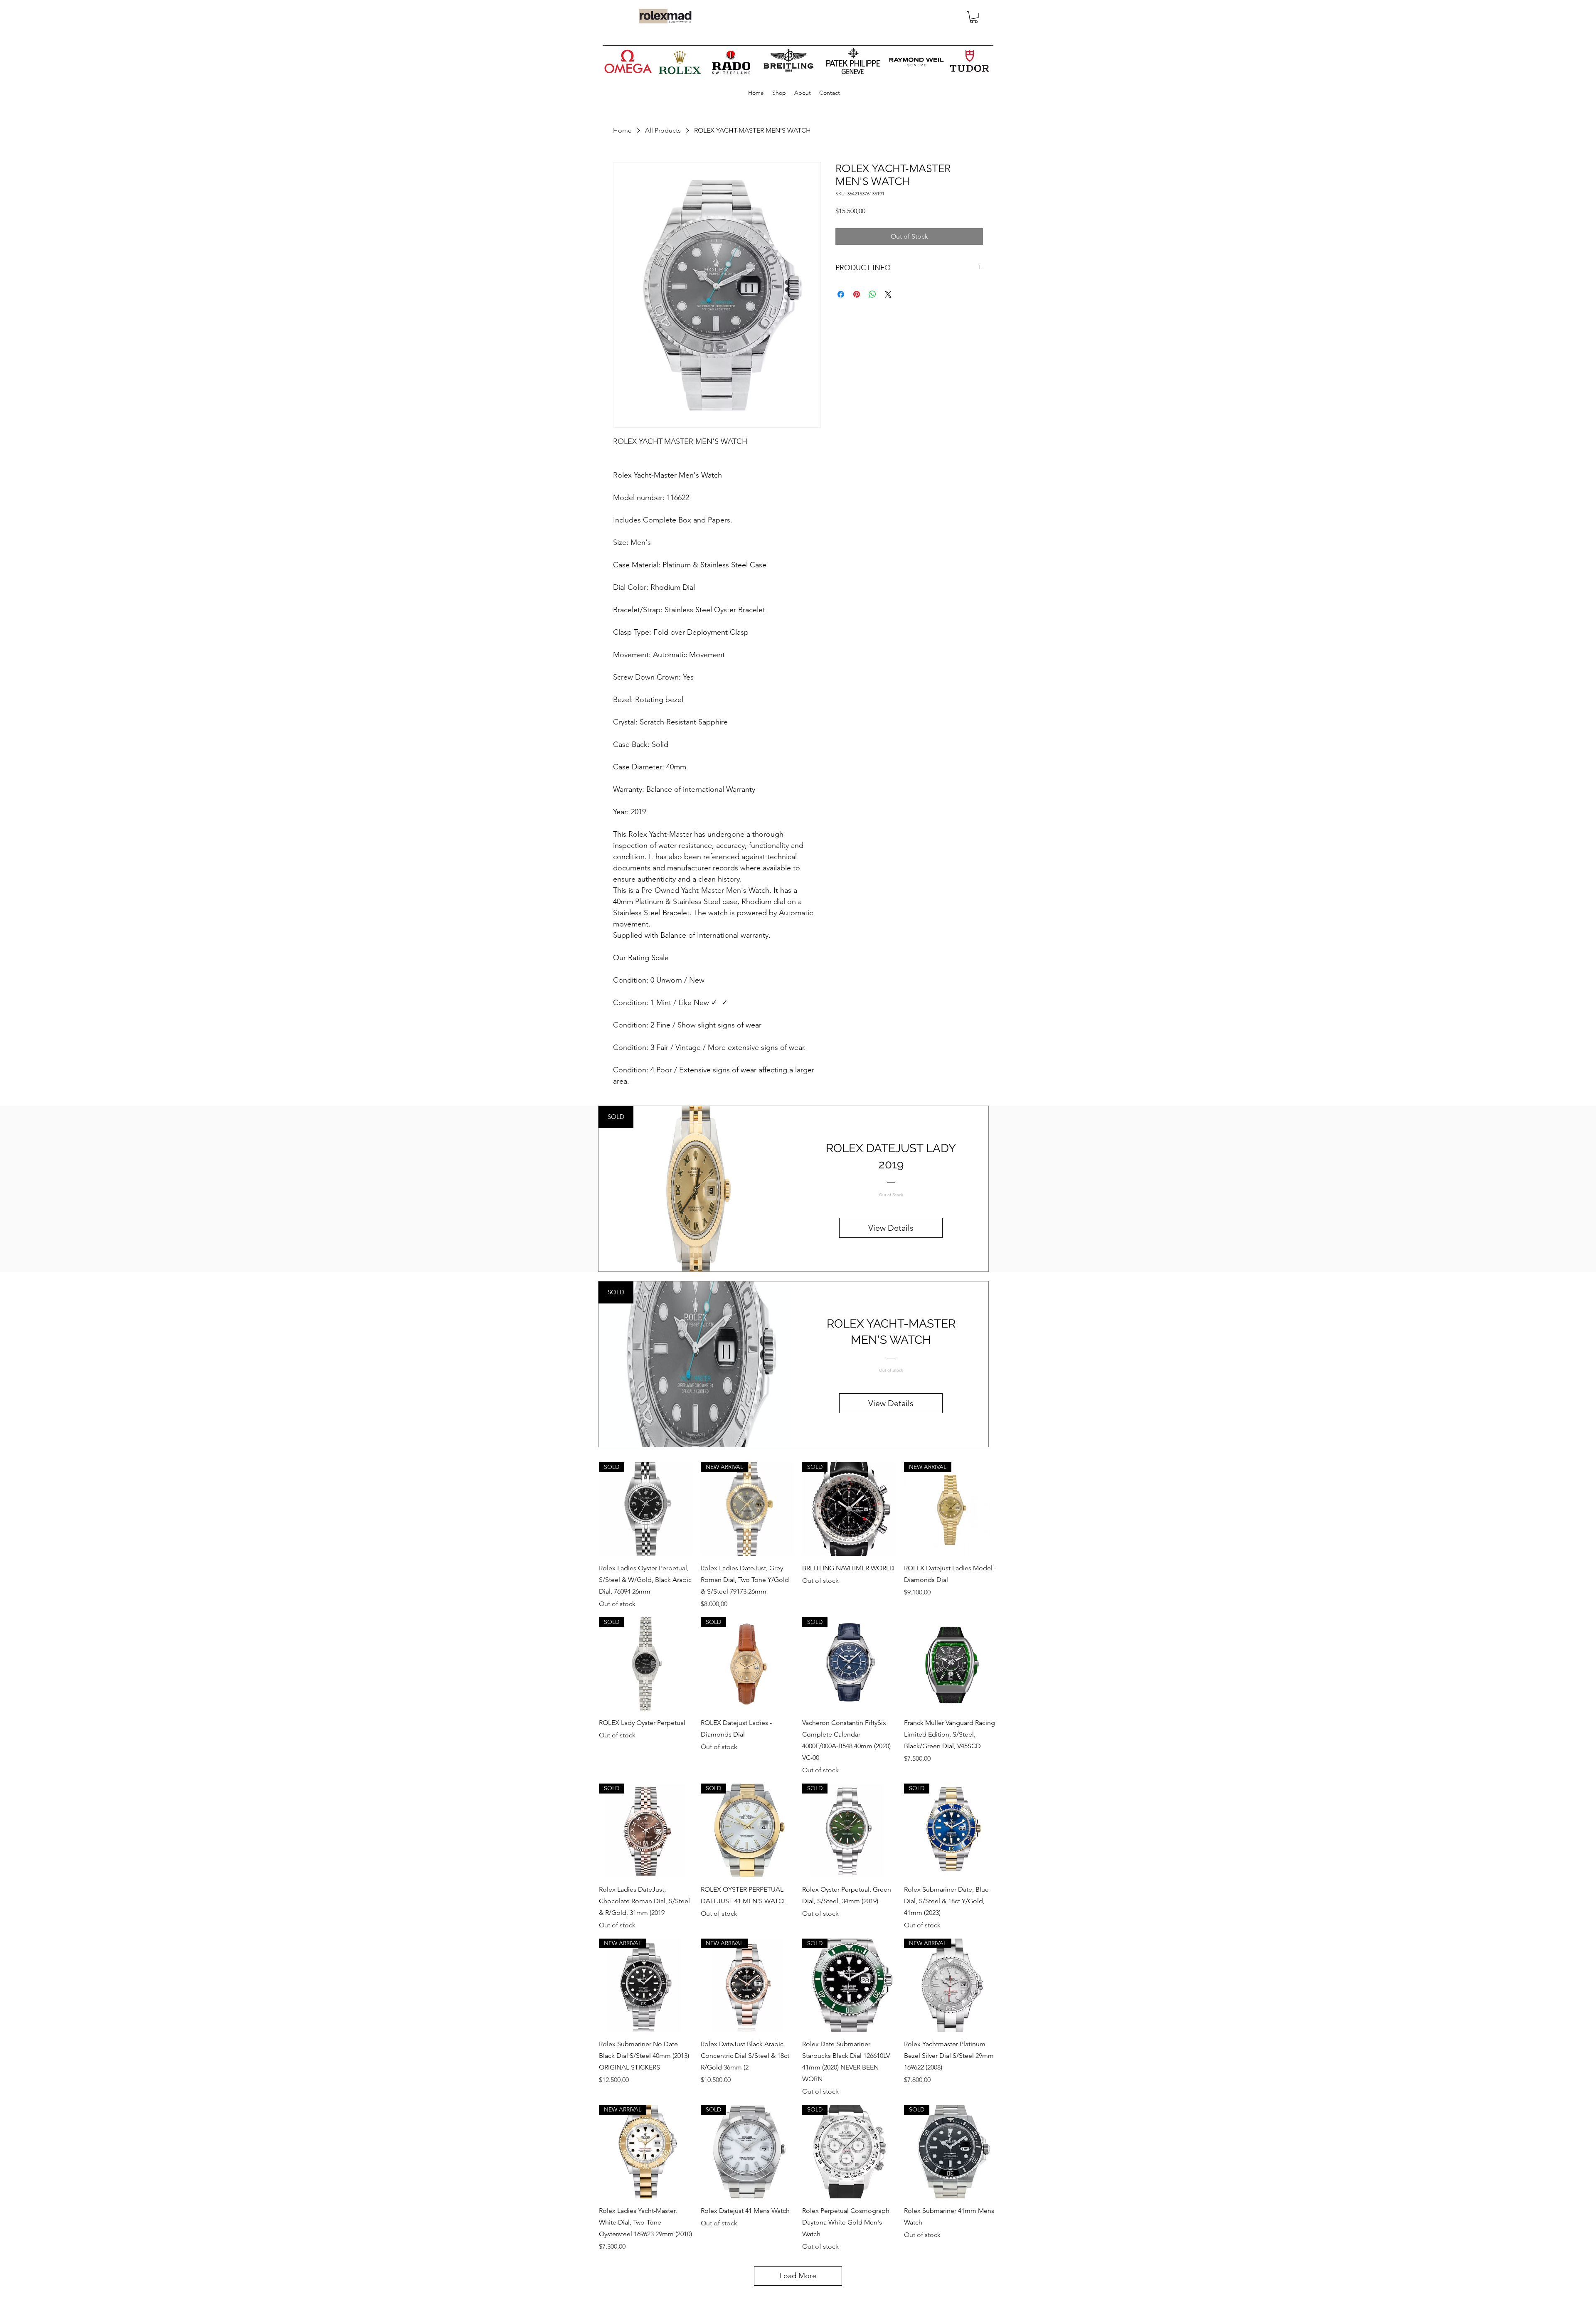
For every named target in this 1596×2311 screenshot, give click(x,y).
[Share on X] (888, 294)
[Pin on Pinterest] (857, 294)
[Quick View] (951, 1664)
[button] (974, 17)
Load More (798, 2276)
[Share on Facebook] (841, 294)
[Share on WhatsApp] (872, 294)
